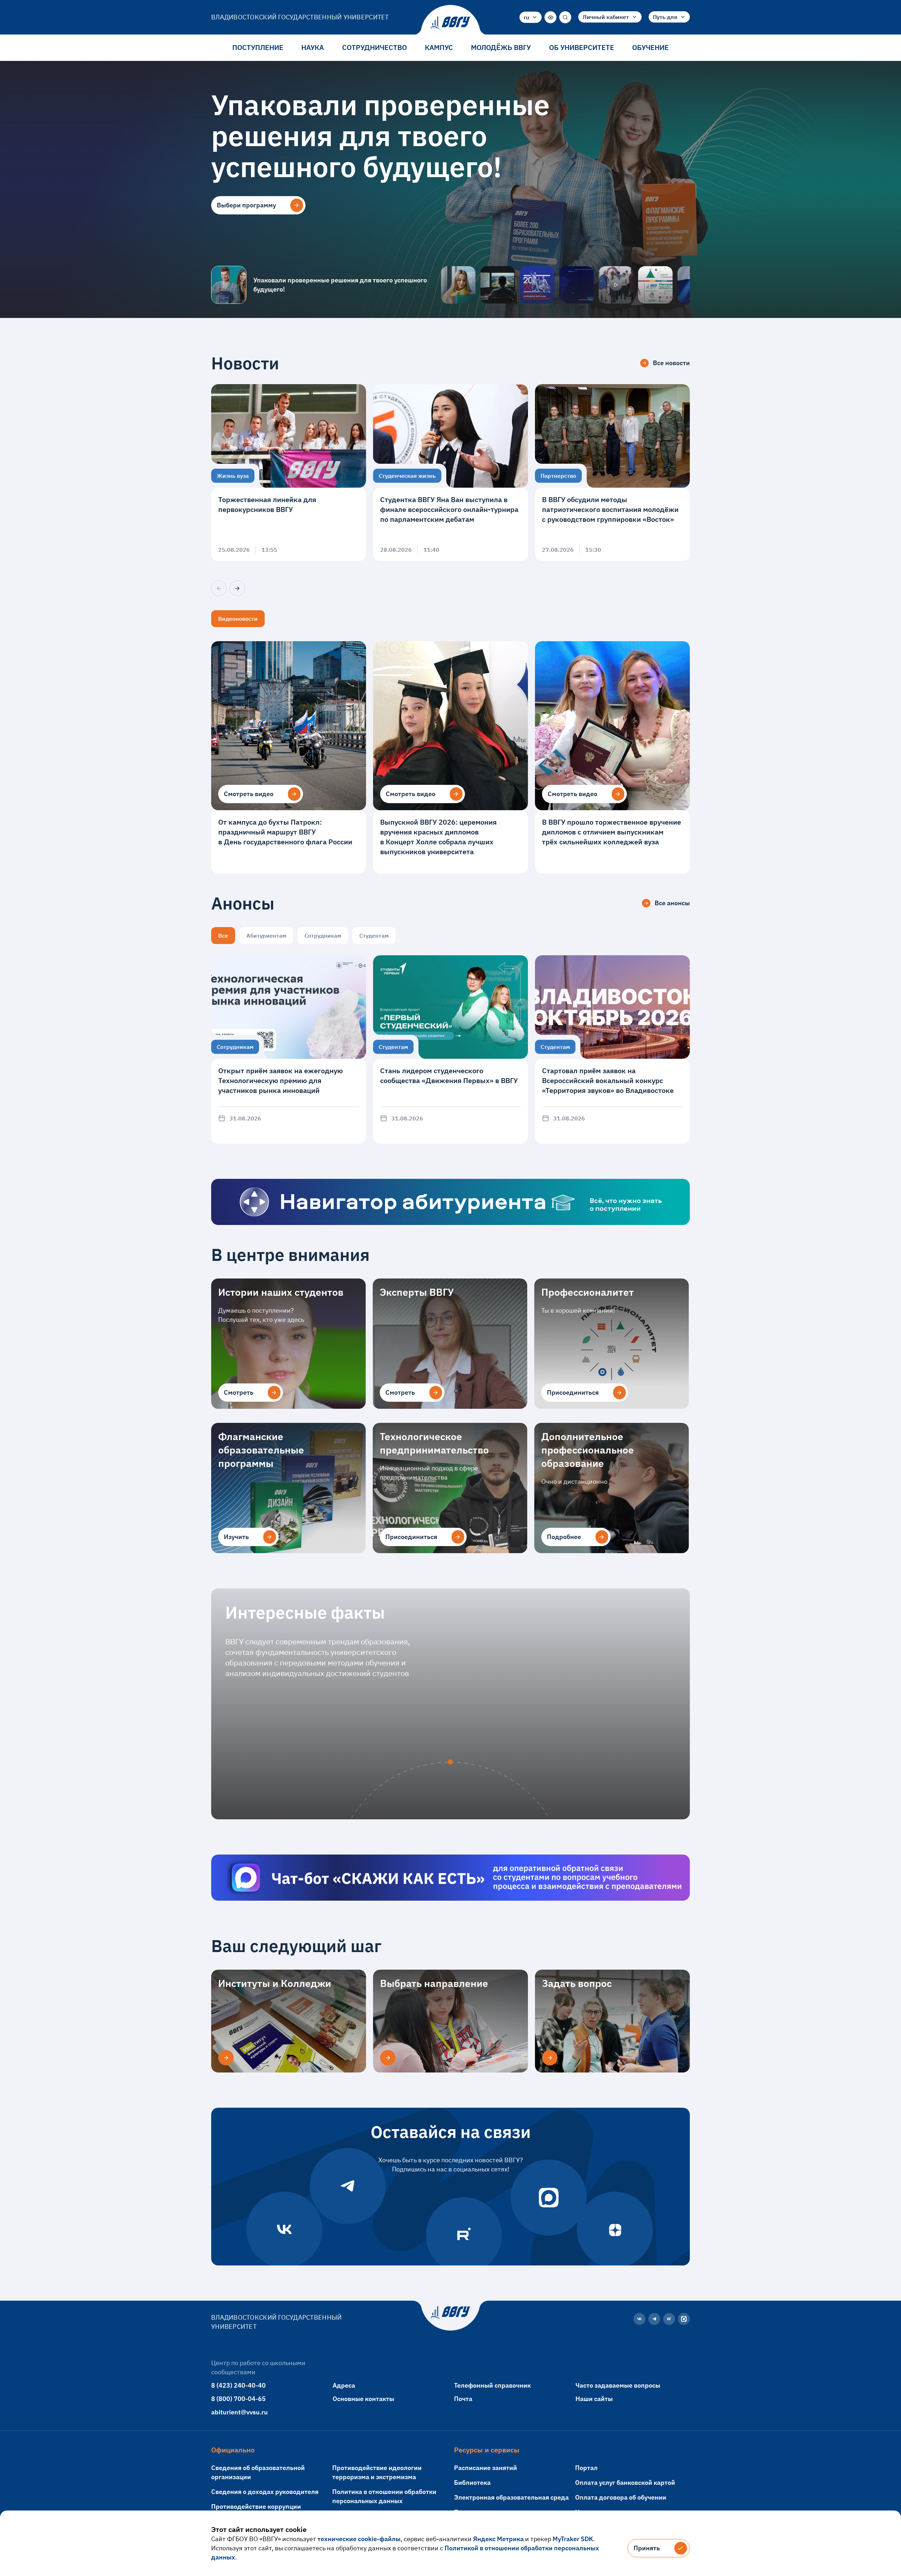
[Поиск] (565, 17)
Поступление (258, 47)
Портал (586, 2468)
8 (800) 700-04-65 (238, 2399)
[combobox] (531, 17)
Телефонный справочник (492, 2385)
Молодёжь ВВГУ (501, 47)
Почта (463, 2399)
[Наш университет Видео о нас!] (616, 285)
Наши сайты (594, 2399)
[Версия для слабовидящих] (550, 17)
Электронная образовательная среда (511, 2497)
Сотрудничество (374, 47)
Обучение (650, 47)
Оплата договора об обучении (621, 2497)
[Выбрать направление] (388, 2058)
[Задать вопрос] (550, 2058)
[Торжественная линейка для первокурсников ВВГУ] (289, 473)
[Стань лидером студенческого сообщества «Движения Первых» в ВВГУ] (450, 1049)
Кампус (439, 47)
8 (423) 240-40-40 (238, 2385)
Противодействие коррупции (256, 2506)
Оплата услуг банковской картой (625, 2483)
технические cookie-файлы (359, 2539)
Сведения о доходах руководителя (265, 2492)
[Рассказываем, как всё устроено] (458, 285)
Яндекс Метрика (498, 2539)
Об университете (582, 47)
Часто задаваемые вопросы (618, 2385)
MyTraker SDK (573, 2539)
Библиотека (472, 2483)
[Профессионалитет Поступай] (655, 285)
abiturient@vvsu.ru (240, 2412)
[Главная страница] (450, 23)
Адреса (344, 2385)
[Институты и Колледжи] (226, 2058)
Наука (313, 47)
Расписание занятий (486, 2468)
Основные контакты (363, 2399)
